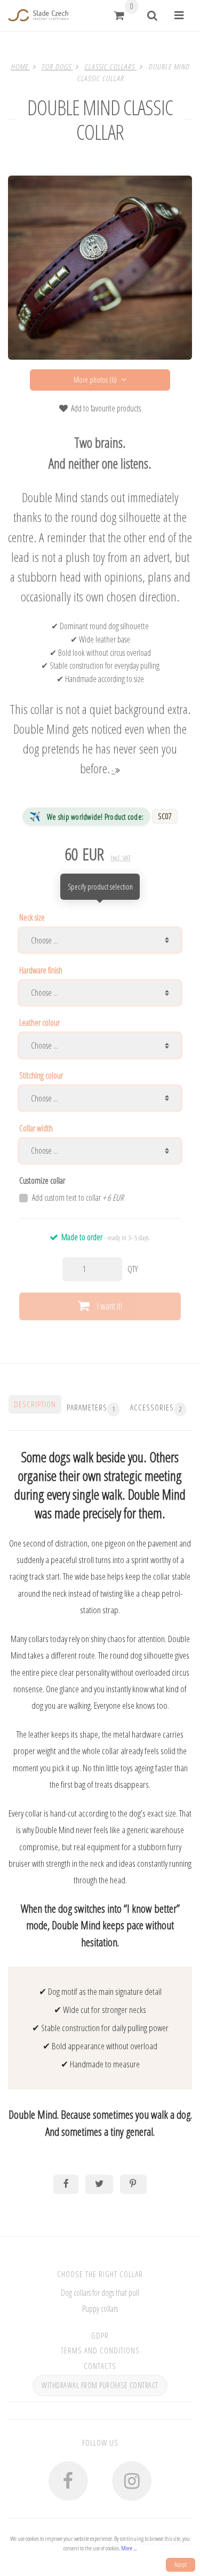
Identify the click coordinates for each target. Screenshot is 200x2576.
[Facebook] (68, 2481)
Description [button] (35, 1404)
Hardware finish (41, 970)
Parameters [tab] (91, 1408)
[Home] (38, 15)
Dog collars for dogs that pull (100, 2293)
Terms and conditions (100, 2350)
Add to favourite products (106, 408)
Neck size (32, 917)
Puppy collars (100, 2309)
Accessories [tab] (156, 1408)
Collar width (36, 1128)
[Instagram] (132, 2481)
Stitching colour (41, 1075)
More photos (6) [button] (95, 380)
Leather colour (39, 1023)
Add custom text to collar (78, 1198)
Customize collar (42, 1180)
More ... (129, 2548)
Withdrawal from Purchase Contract (100, 2385)
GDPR (100, 2335)
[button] (119, 15)
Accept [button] (181, 2565)
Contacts (100, 2366)
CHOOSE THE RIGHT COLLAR (100, 2274)
